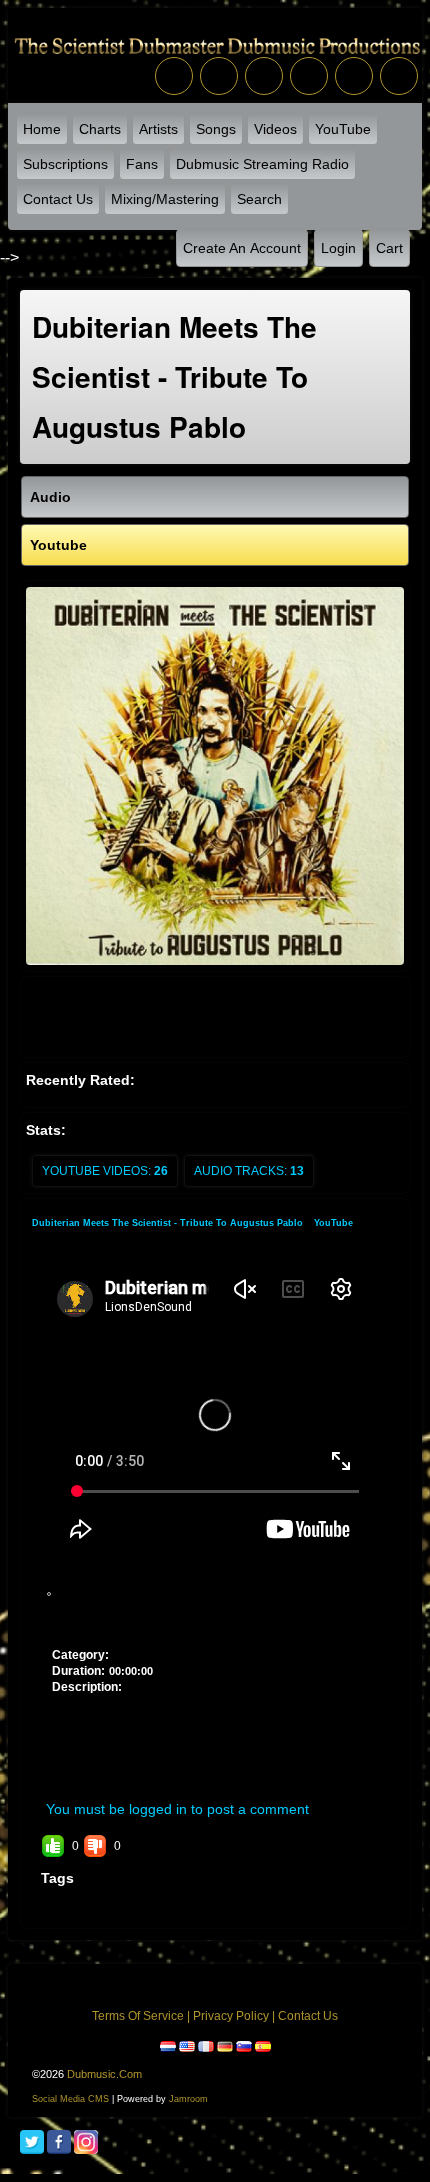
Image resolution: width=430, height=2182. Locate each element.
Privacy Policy (231, 2016)
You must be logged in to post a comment (177, 1809)
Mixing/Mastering (165, 199)
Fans (142, 164)
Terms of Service (138, 2016)
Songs (216, 129)
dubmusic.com (104, 2074)
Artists (158, 129)
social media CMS (70, 2099)
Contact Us (58, 199)
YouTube (343, 129)
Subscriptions (65, 164)
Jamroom (188, 2099)
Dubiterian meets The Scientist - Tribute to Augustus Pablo (169, 1223)
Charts (100, 129)
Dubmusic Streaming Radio (262, 164)
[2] (82, 1616)
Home (42, 129)
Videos (275, 129)
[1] (74, 1616)
